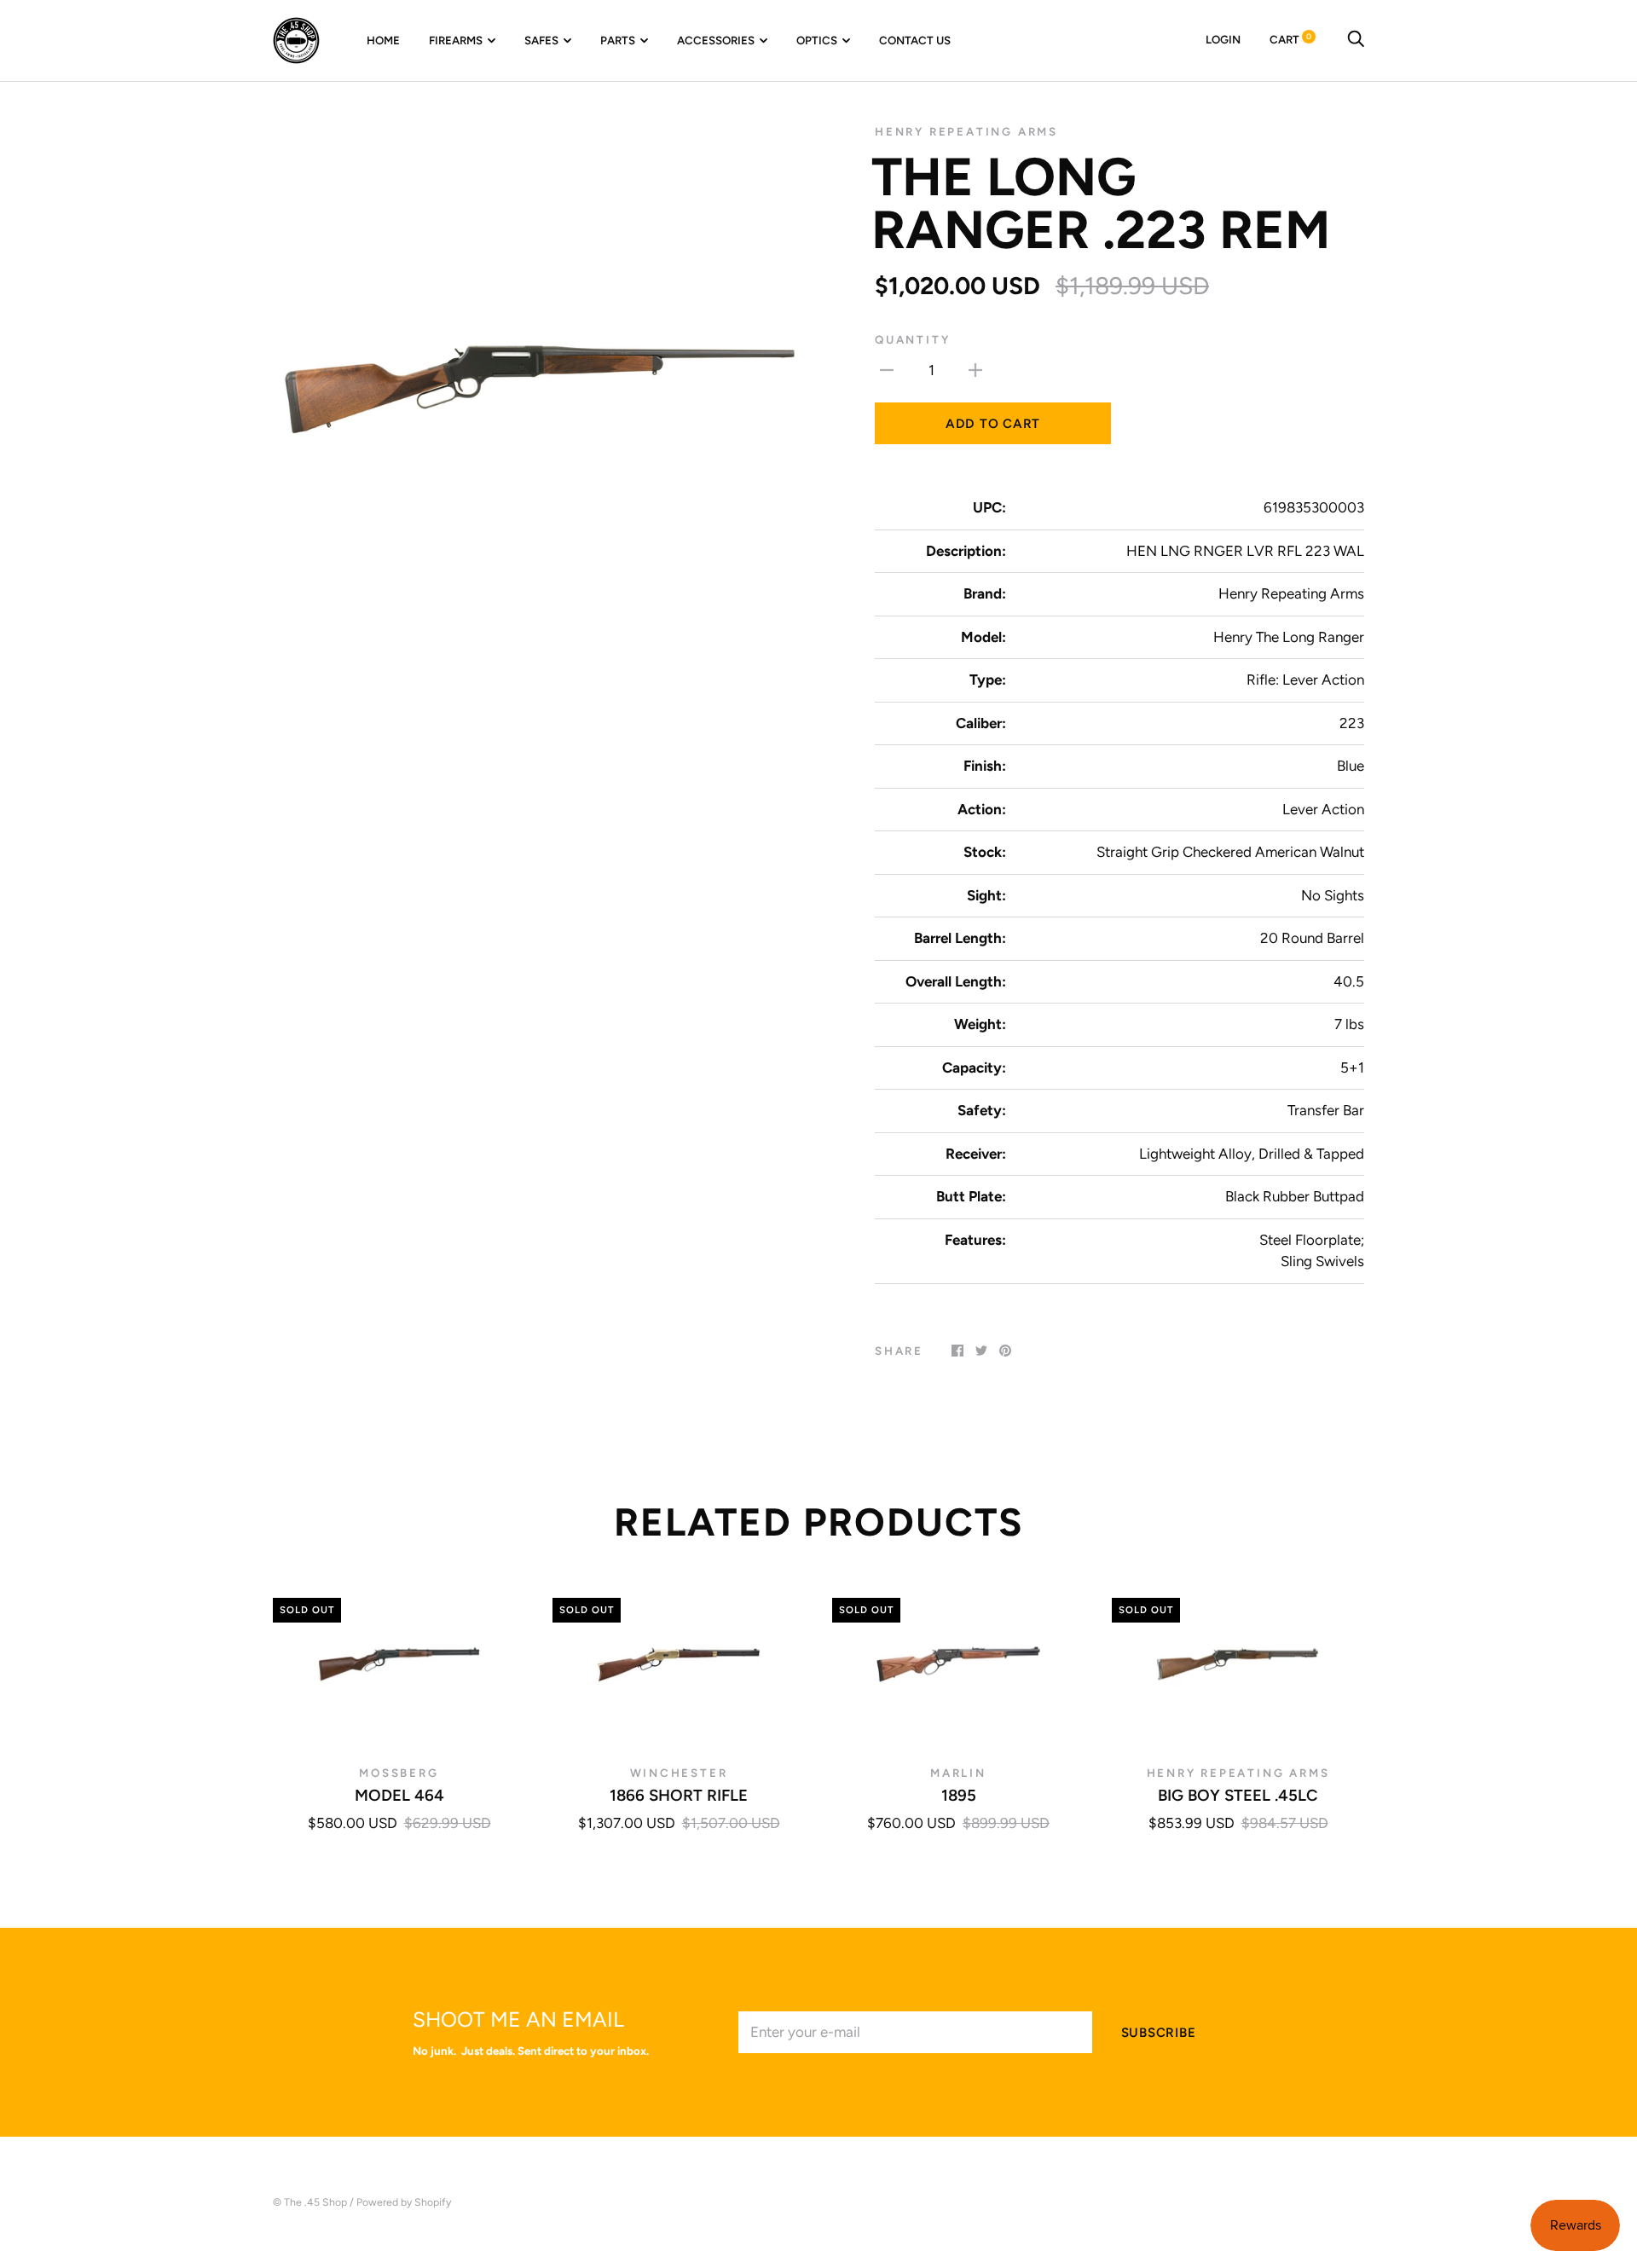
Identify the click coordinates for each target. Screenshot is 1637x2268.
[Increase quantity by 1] (975, 370)
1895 (959, 1795)
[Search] (1356, 39)
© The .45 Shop (310, 2202)
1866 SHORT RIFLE (679, 1795)
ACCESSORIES (716, 40)
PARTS (618, 40)
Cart (1290, 39)
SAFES (541, 40)
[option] (539, 390)
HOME (383, 40)
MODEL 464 (399, 1795)
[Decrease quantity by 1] (887, 370)
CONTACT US (915, 40)
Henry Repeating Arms (966, 131)
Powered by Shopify (404, 2202)
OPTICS (817, 40)
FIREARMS (456, 40)
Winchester (679, 1773)
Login (1223, 39)
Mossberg (399, 1773)
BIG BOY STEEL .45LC (1238, 1795)
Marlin (958, 1773)
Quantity (912, 339)
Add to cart (993, 424)
